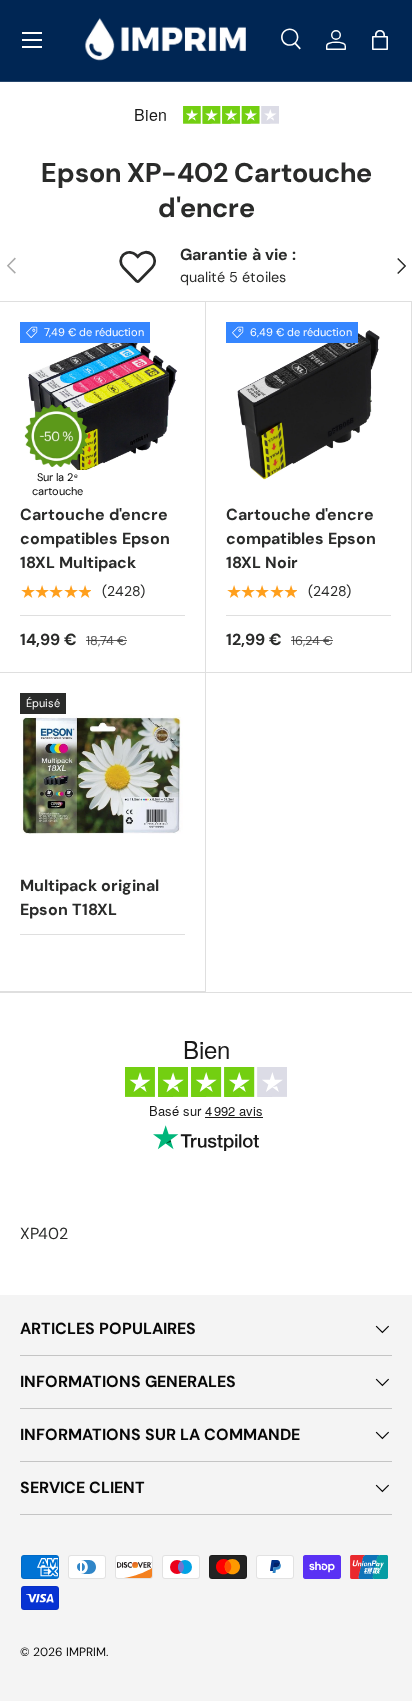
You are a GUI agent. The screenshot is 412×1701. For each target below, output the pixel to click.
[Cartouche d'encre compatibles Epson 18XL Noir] (308, 404)
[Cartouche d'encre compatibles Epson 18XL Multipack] (102, 404)
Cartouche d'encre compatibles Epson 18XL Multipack (95, 538)
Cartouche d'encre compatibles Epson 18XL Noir (301, 538)
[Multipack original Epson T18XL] (102, 775)
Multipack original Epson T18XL (89, 897)
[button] (380, 40)
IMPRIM (86, 1652)
